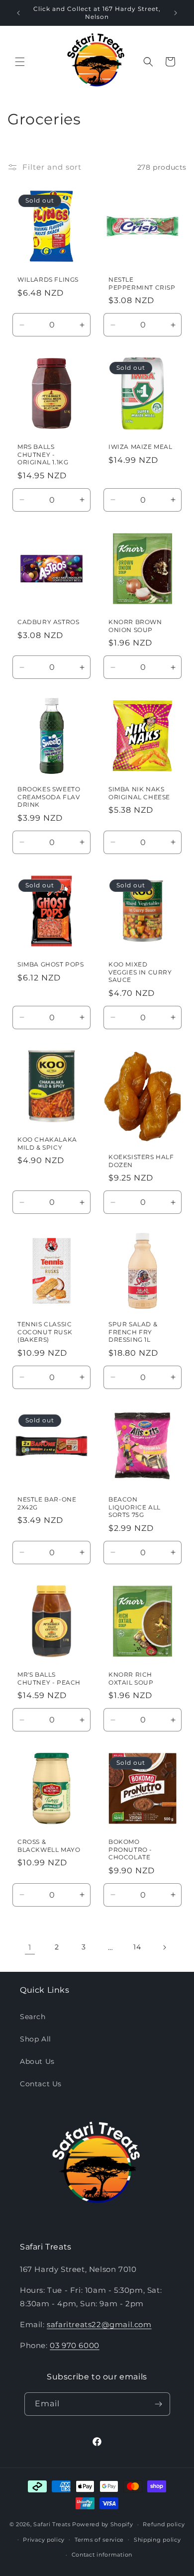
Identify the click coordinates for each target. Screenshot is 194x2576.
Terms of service (99, 2540)
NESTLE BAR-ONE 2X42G (47, 1503)
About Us (37, 2061)
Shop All (36, 2039)
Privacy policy (44, 2540)
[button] (20, 62)
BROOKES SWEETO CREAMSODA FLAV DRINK (49, 797)
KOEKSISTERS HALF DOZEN (141, 1161)
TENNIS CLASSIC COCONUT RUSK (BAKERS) (45, 1332)
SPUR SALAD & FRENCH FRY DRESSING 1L (133, 1332)
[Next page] (164, 1947)
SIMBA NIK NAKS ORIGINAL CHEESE (139, 793)
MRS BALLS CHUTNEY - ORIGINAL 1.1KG (43, 454)
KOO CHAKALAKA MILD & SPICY (47, 1143)
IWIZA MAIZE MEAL (141, 447)
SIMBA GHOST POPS (51, 964)
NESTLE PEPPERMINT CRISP (142, 283)
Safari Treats (52, 2524)
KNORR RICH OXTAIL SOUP (131, 1678)
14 (137, 1947)
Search (33, 2017)
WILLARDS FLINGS (48, 279)
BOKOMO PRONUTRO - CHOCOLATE (130, 1849)
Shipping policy (157, 2540)
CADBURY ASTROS (48, 622)
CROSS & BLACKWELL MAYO (49, 1846)
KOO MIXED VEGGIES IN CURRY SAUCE (140, 972)
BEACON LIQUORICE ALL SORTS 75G (135, 1507)
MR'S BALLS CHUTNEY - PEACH (49, 1678)
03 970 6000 (75, 2345)
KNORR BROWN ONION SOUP (135, 626)
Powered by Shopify (103, 2524)
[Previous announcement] (18, 13)
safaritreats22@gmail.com (99, 2324)
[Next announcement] (176, 13)
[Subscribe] (159, 2404)
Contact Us (41, 2084)
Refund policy (164, 2524)
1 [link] (30, 1947)
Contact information (102, 2555)
